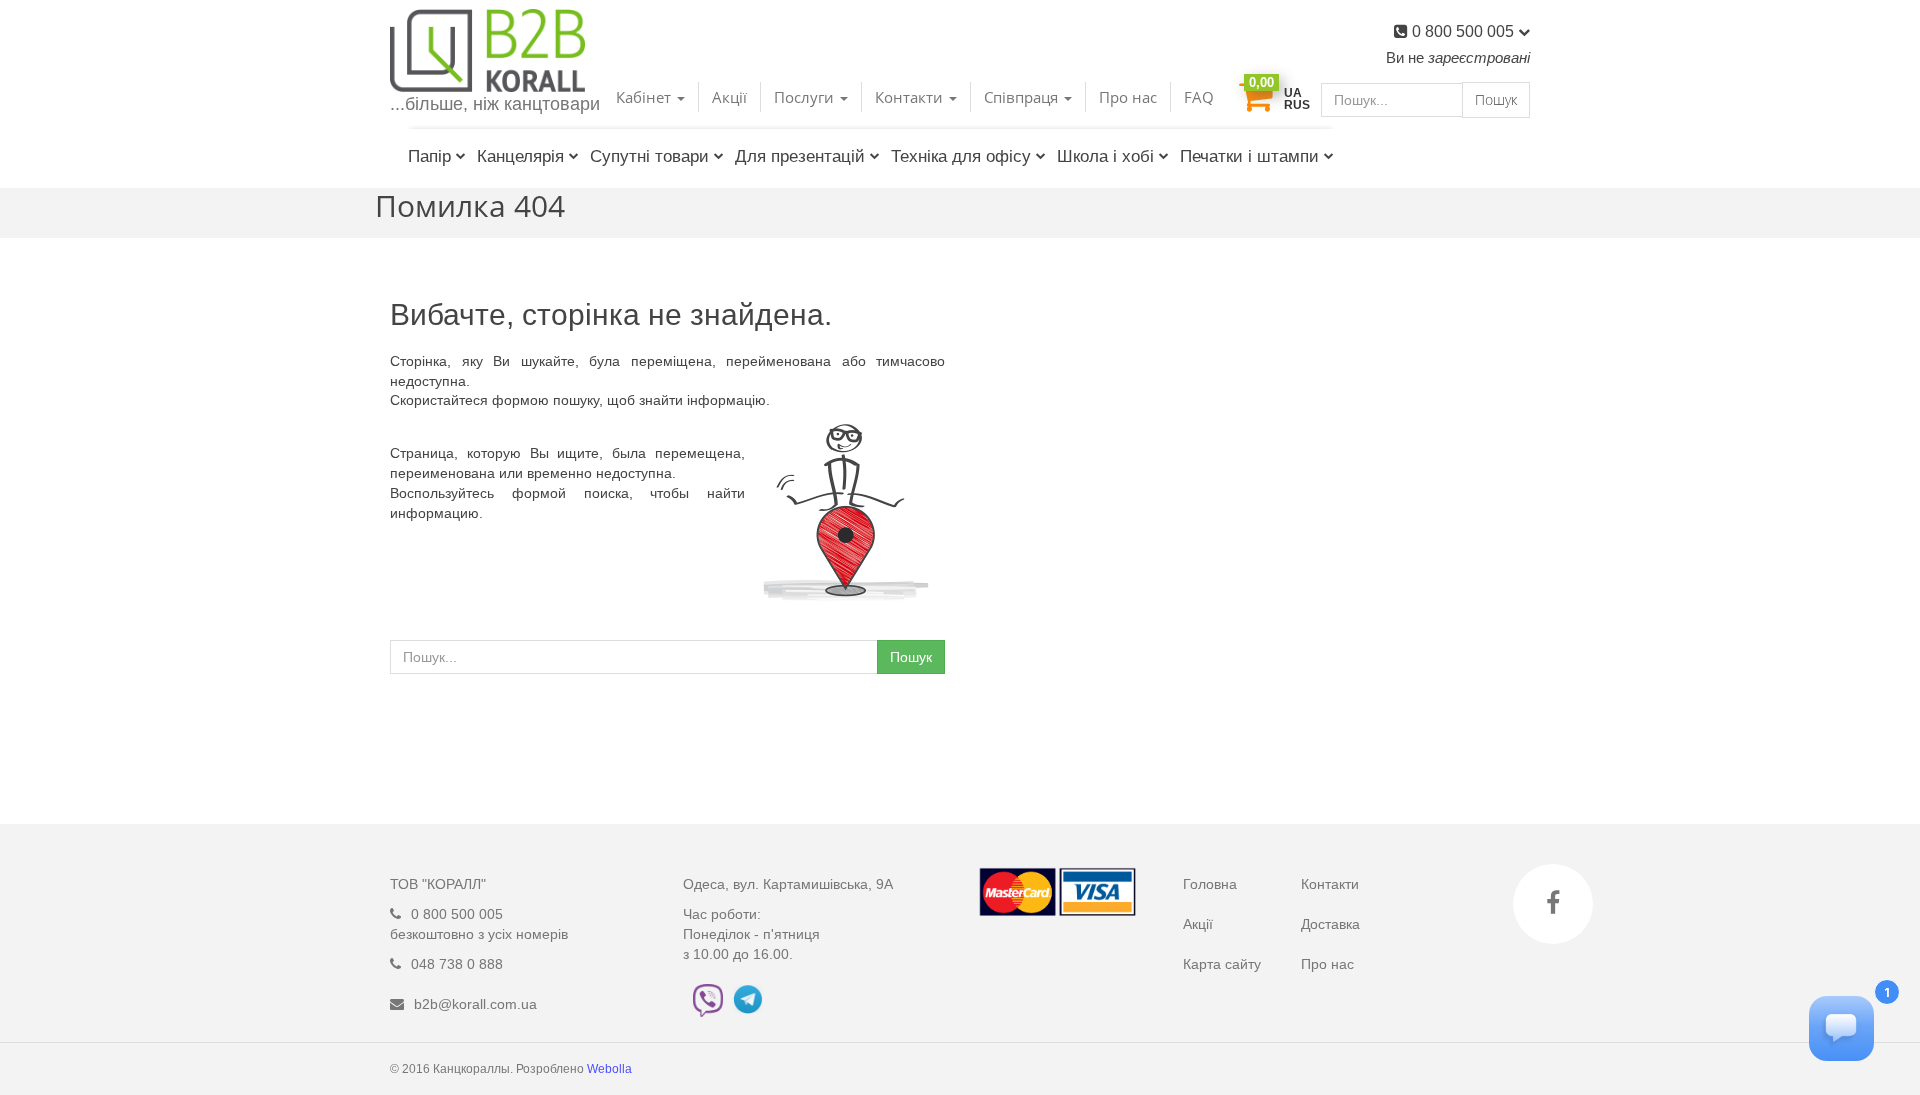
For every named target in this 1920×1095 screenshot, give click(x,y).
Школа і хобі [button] (1105, 156)
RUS (1297, 105)
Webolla (611, 1069)
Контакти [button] (911, 97)
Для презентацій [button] (800, 156)
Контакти (1330, 884)
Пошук (1496, 99)
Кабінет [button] (645, 97)
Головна (1210, 884)
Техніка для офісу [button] (961, 156)
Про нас (1128, 97)
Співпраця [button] (1023, 97)
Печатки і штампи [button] (1249, 156)
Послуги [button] (806, 97)
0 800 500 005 (1465, 31)
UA (1293, 93)
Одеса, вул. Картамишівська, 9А (788, 884)
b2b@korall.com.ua (475, 1004)
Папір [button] (429, 156)
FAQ (1199, 97)
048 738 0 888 (457, 964)
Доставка (1330, 924)
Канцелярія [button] (520, 156)
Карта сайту (1222, 964)
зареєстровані (1479, 57)
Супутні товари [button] (649, 156)
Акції (729, 97)
